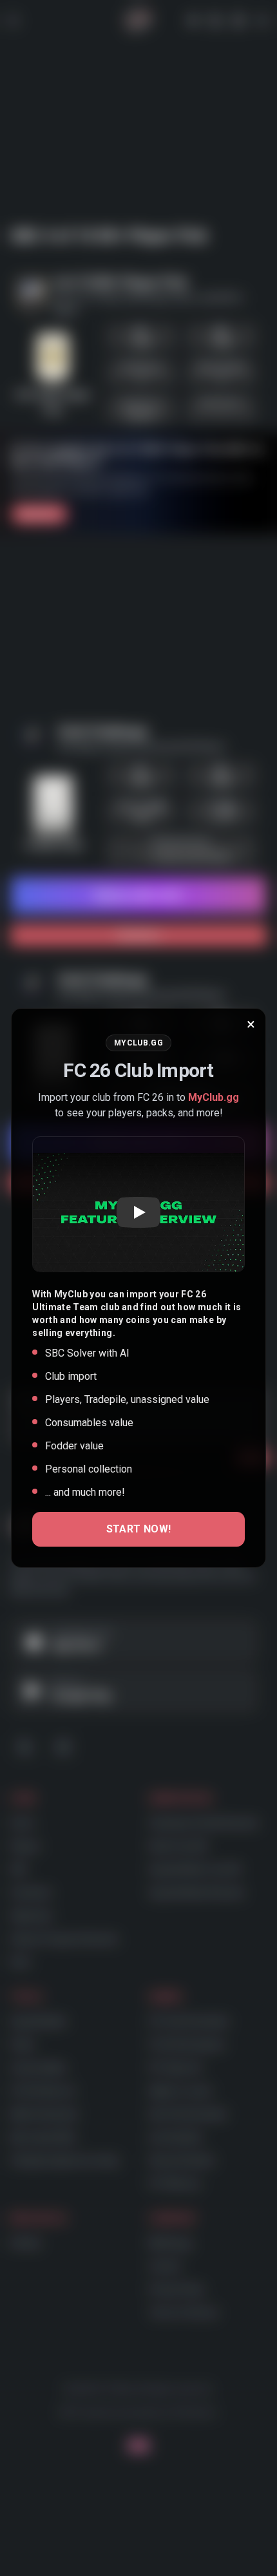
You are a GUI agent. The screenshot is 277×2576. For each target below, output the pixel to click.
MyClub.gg (214, 1097)
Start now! (139, 1529)
